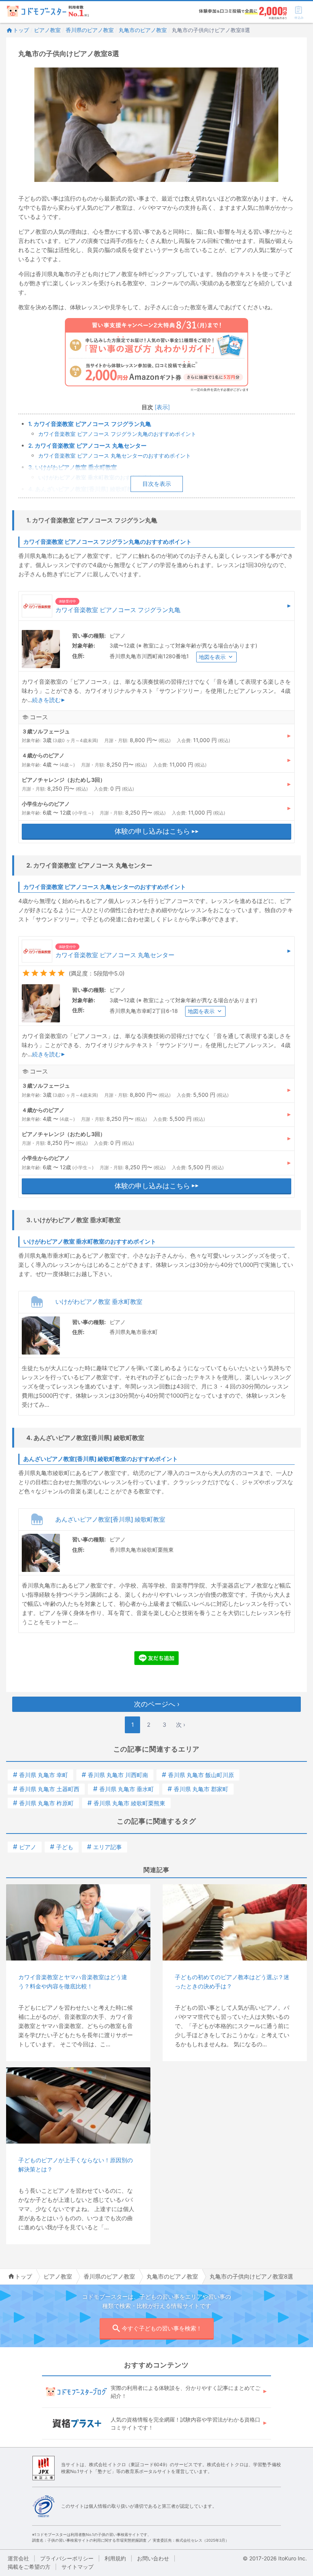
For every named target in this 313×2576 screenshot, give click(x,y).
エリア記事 (104, 1847)
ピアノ (25, 1847)
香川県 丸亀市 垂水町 (123, 1789)
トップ (21, 30)
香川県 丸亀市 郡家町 (198, 1789)
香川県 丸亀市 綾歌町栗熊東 (126, 1803)
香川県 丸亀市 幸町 (40, 1775)
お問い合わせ (153, 2558)
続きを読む (46, 700)
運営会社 (18, 2558)
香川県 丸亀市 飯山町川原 (198, 1775)
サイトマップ (77, 2567)
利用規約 (115, 2558)
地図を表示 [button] (212, 657)
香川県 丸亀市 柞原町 (43, 1803)
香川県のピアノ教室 (90, 30)
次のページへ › (157, 1704)
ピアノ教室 (47, 30)
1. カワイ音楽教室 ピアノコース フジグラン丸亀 (90, 424)
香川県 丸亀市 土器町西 (46, 1789)
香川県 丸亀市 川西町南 (115, 1775)
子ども (62, 1847)
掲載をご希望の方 (29, 2567)
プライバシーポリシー (67, 2558)
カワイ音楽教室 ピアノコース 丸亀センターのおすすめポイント (115, 456)
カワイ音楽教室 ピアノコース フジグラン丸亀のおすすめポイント (117, 434)
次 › (181, 1725)
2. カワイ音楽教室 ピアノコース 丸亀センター (87, 446)
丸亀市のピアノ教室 (143, 30)
